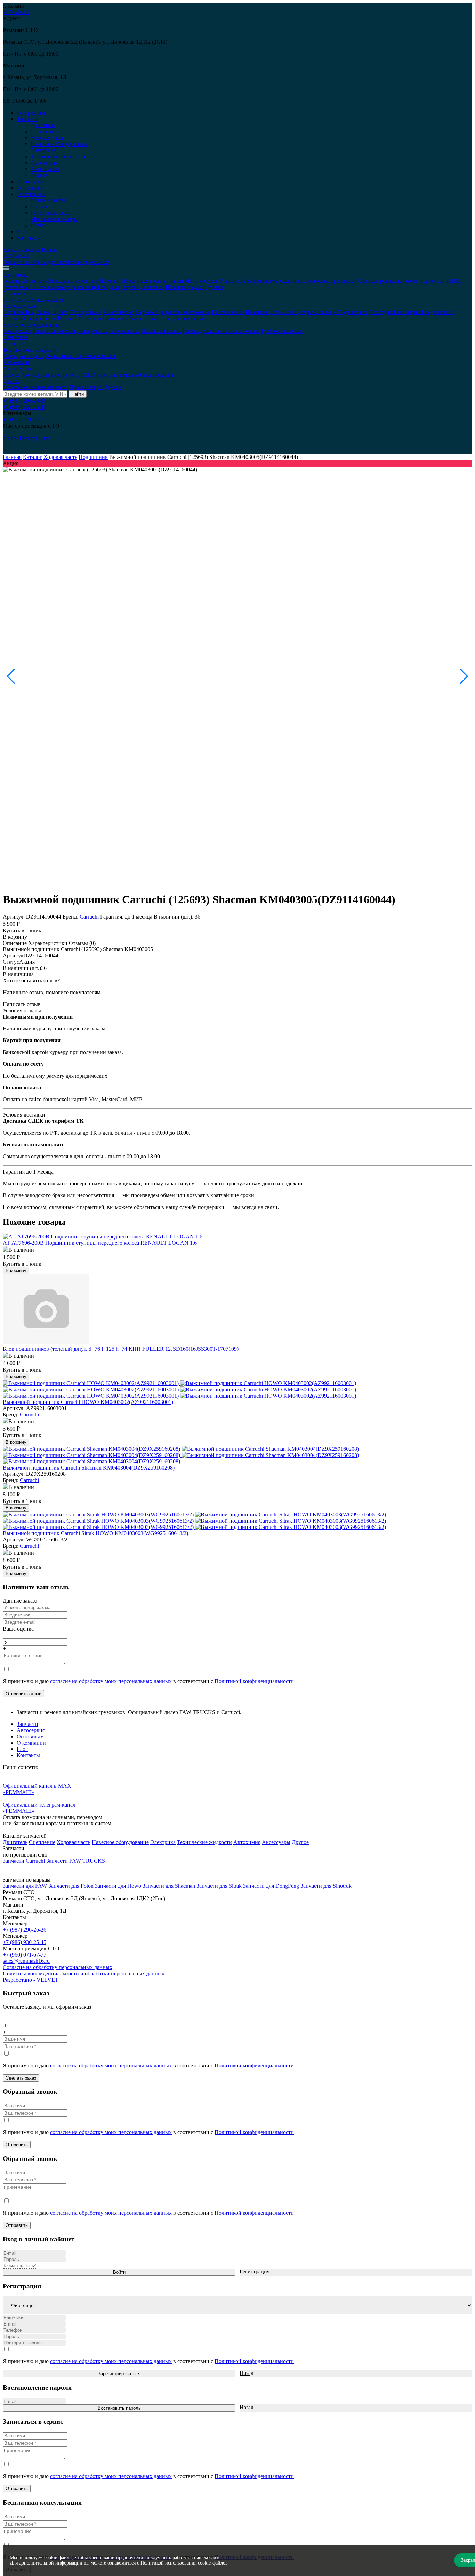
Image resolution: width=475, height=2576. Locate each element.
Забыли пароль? (19, 2266)
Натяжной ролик (161, 331)
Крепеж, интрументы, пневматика (99, 331)
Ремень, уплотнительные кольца (221, 331)
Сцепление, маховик (40, 300)
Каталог (33, 457)
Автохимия (44, 163)
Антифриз (32, 356)
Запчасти (27, 1724)
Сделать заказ (21, 2078)
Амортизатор (118, 312)
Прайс (38, 225)
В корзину (15, 937)
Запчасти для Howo (118, 1886)
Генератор (45, 331)
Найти (78, 394)
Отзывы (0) (82, 943)
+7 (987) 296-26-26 (25, 401)
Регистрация (34, 438)
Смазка (107, 356)
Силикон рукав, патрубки (388, 281)
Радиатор (231, 281)
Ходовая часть (47, 138)
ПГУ (8, 300)
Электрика (43, 150)
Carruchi (89, 917)
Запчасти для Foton (71, 1886)
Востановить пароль (119, 2408)
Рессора (67, 318)
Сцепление (44, 131)
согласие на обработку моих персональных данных (111, 1681)
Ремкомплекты (261, 281)
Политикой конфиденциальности (254, 1681)
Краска (11, 375)
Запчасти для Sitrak (219, 1886)
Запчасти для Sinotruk (326, 1886)
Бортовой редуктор (158, 312)
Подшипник (353, 312)
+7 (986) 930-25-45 (25, 407)
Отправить (17, 2145)
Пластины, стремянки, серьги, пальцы (291, 312)
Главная (12, 457)
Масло (10, 356)
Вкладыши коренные (73, 281)
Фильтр (12, 281)
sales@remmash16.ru (26, 1961)
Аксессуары (45, 169)
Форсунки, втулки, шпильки (130, 287)
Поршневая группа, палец (152, 281)
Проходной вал (387, 312)
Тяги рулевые (85, 312)
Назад (247, 2373)
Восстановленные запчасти (35, 387)
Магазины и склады (54, 219)
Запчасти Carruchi (24, 1861)
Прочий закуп (86, 387)
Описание (15, 943)
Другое (39, 175)
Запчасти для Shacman (169, 1886)
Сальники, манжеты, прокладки (318, 281)
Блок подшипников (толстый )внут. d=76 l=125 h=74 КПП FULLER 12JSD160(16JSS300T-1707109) (121, 1349)
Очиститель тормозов (71, 356)
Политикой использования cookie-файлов (184, 2563)
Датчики (110, 281)
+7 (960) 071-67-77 (25, 419)
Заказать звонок (22, 250)
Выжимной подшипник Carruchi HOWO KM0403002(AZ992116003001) (88, 1402)
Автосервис (31, 182)
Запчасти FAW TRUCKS (76, 1861)
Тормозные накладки (103, 318)
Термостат (432, 281)
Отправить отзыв (23, 1694)
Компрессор (17, 331)
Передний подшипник (30, 318)
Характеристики (48, 943)
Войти (49, 250)
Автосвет (14, 343)
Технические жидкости (58, 157)
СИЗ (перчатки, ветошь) (110, 375)
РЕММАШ (16, 12)
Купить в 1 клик (22, 931)
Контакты (28, 238)
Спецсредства (157, 375)
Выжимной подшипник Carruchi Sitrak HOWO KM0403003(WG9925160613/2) (95, 1533)
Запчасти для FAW (25, 1886)
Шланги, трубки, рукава (194, 287)
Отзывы (40, 207)
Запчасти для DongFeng (271, 1886)
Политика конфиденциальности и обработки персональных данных (84, 1973)
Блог (22, 232)
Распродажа (31, 113)
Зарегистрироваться (119, 2374)
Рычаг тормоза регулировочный (167, 318)
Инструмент (65, 375)
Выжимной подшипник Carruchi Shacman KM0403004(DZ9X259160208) (89, 1468)
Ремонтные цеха (50, 213)
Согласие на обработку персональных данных (58, 1967)
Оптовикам (30, 188)
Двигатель (43, 125)
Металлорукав (202, 281)
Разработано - (31, 1980)
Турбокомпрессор (282, 331)
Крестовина (196, 312)
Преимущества (48, 200)
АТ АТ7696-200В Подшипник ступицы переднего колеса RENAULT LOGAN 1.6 (100, 1243)
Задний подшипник (430, 312)
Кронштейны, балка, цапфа (35, 312)
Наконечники (228, 312)
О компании (31, 1743)
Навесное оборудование (59, 144)
